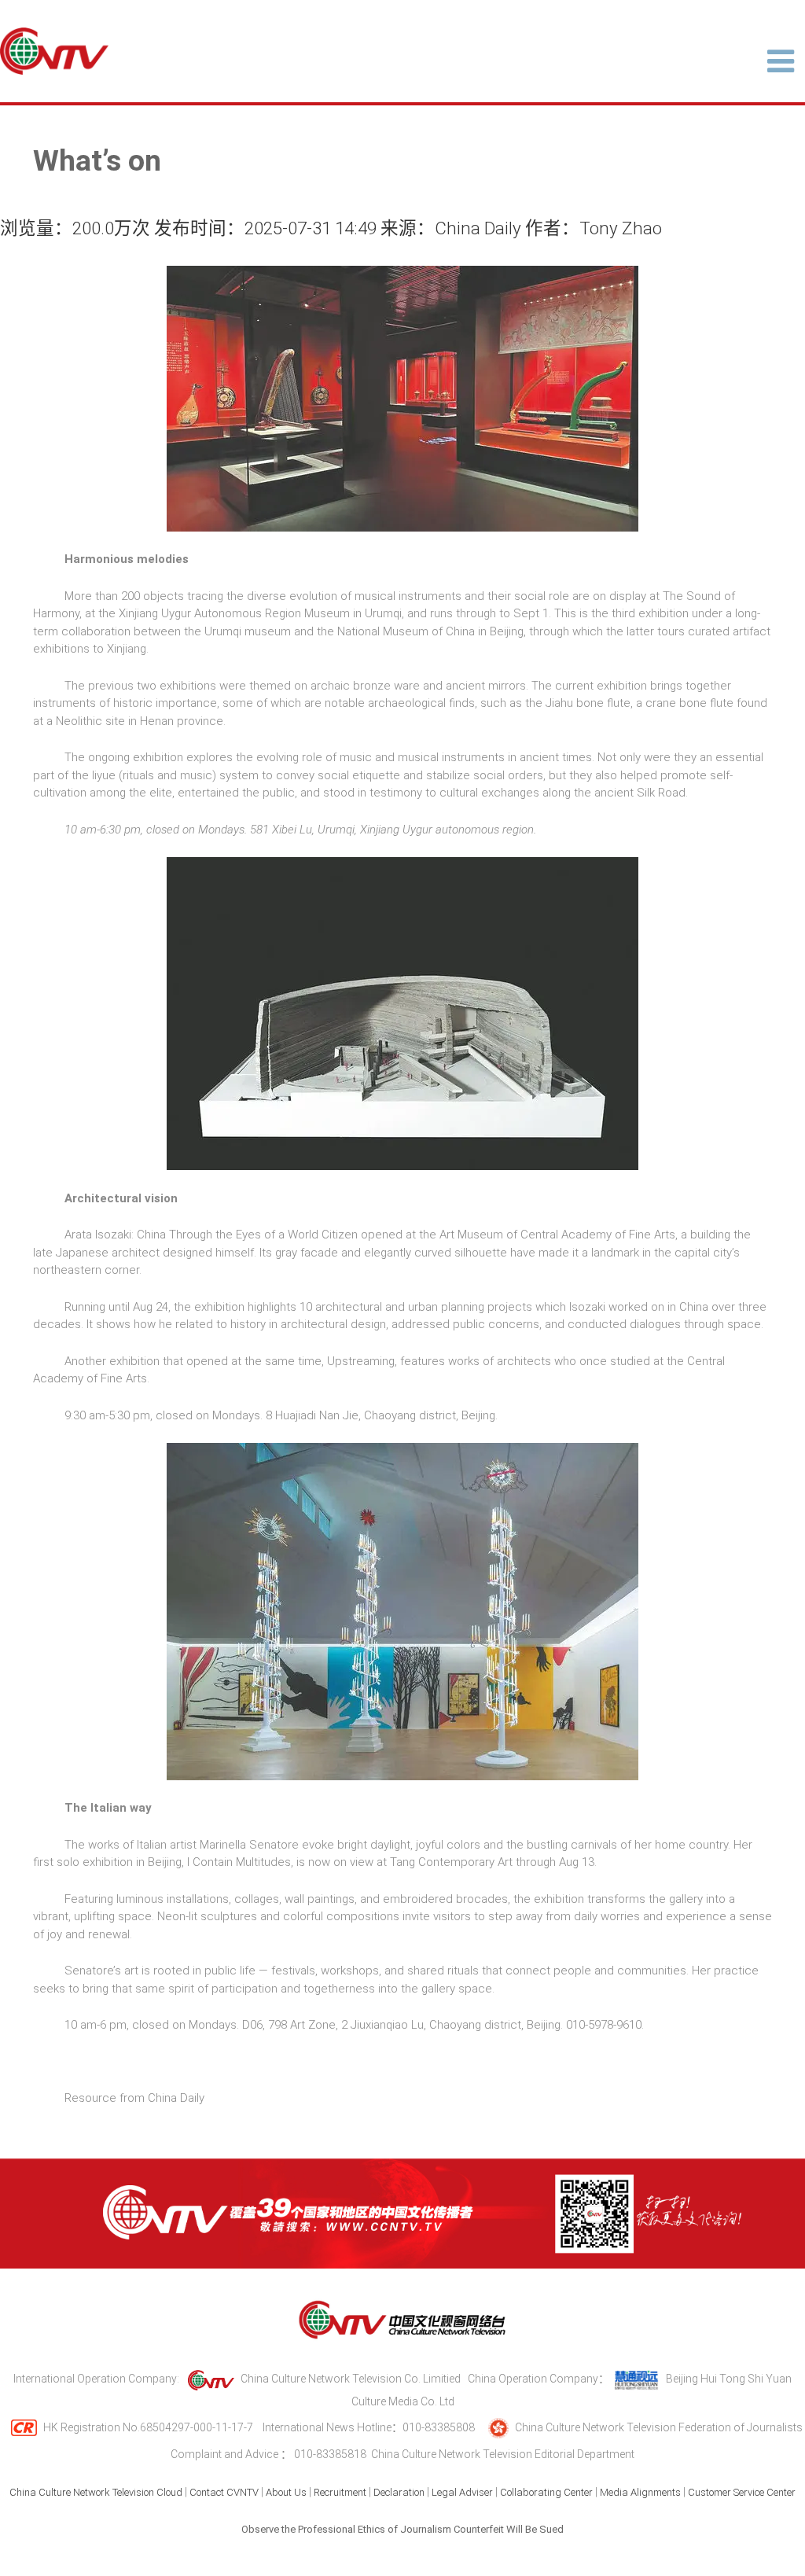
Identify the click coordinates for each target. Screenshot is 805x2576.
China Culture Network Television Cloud (96, 2492)
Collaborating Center (546, 2492)
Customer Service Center (742, 2492)
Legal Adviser (462, 2492)
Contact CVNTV (224, 2492)
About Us (286, 2492)
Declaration (399, 2492)
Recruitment (340, 2492)
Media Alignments (640, 2492)
